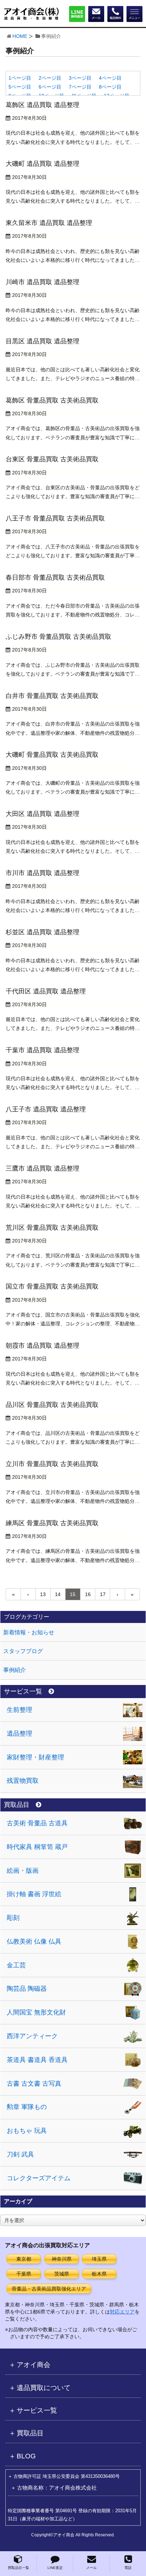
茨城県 (62, 2274)
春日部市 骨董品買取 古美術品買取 (55, 577)
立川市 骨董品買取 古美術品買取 (52, 1464)
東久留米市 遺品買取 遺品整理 (49, 223)
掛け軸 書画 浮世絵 (34, 1894)
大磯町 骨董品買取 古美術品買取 (52, 755)
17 (103, 1594)
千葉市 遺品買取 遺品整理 (43, 1050)
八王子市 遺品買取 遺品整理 (46, 1109)
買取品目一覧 (18, 2568)
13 (43, 1594)
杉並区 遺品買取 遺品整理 (43, 932)
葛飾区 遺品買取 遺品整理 (43, 105)
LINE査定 (55, 2568)
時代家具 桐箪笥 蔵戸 (37, 1847)
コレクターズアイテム (39, 2178)
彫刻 (13, 1918)
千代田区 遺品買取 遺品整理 (46, 991)
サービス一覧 (23, 1692)
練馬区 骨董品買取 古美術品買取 (52, 1523)
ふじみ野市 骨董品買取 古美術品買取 (58, 637)
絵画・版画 (23, 1871)
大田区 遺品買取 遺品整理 (43, 814)
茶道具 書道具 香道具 (37, 2060)
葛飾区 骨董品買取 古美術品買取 (52, 400)
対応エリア (122, 2312)
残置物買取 (23, 1781)
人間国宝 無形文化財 (36, 2012)
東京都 (24, 2259)
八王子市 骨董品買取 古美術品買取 (55, 518)
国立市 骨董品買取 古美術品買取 (52, 1286)
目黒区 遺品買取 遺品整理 (43, 341)
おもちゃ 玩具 (27, 2131)
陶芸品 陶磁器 (27, 1989)
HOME (20, 36)
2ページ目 (50, 78)
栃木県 (99, 2274)
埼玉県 (99, 2259)
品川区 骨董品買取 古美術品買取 (52, 1405)
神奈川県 (62, 2259)
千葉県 (24, 2274)
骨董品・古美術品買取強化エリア (49, 2289)
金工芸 (16, 1965)
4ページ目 (110, 78)
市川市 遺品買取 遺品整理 (43, 873)
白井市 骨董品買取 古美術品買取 (52, 696)
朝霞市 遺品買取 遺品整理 (43, 1346)
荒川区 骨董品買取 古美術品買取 (52, 1228)
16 (88, 1594)
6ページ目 (50, 87)
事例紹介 (15, 1670)
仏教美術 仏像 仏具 (34, 1941)
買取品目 (17, 1805)
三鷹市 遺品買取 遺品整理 (43, 1168)
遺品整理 (19, 1734)
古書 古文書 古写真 (34, 2084)
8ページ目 (110, 87)
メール (91, 2568)
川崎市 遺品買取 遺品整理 (43, 282)
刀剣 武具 (20, 2154)
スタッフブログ (23, 1651)
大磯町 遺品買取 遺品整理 (43, 164)
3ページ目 (80, 78)
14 (58, 1594)
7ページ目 (80, 87)
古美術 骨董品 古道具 (37, 1823)
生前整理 (19, 1710)
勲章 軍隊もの (27, 2107)
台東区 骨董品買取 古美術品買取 (52, 459)
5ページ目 (20, 87)
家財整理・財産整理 (35, 1757)
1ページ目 (20, 78)
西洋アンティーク (32, 2036)
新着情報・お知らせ (29, 1632)
